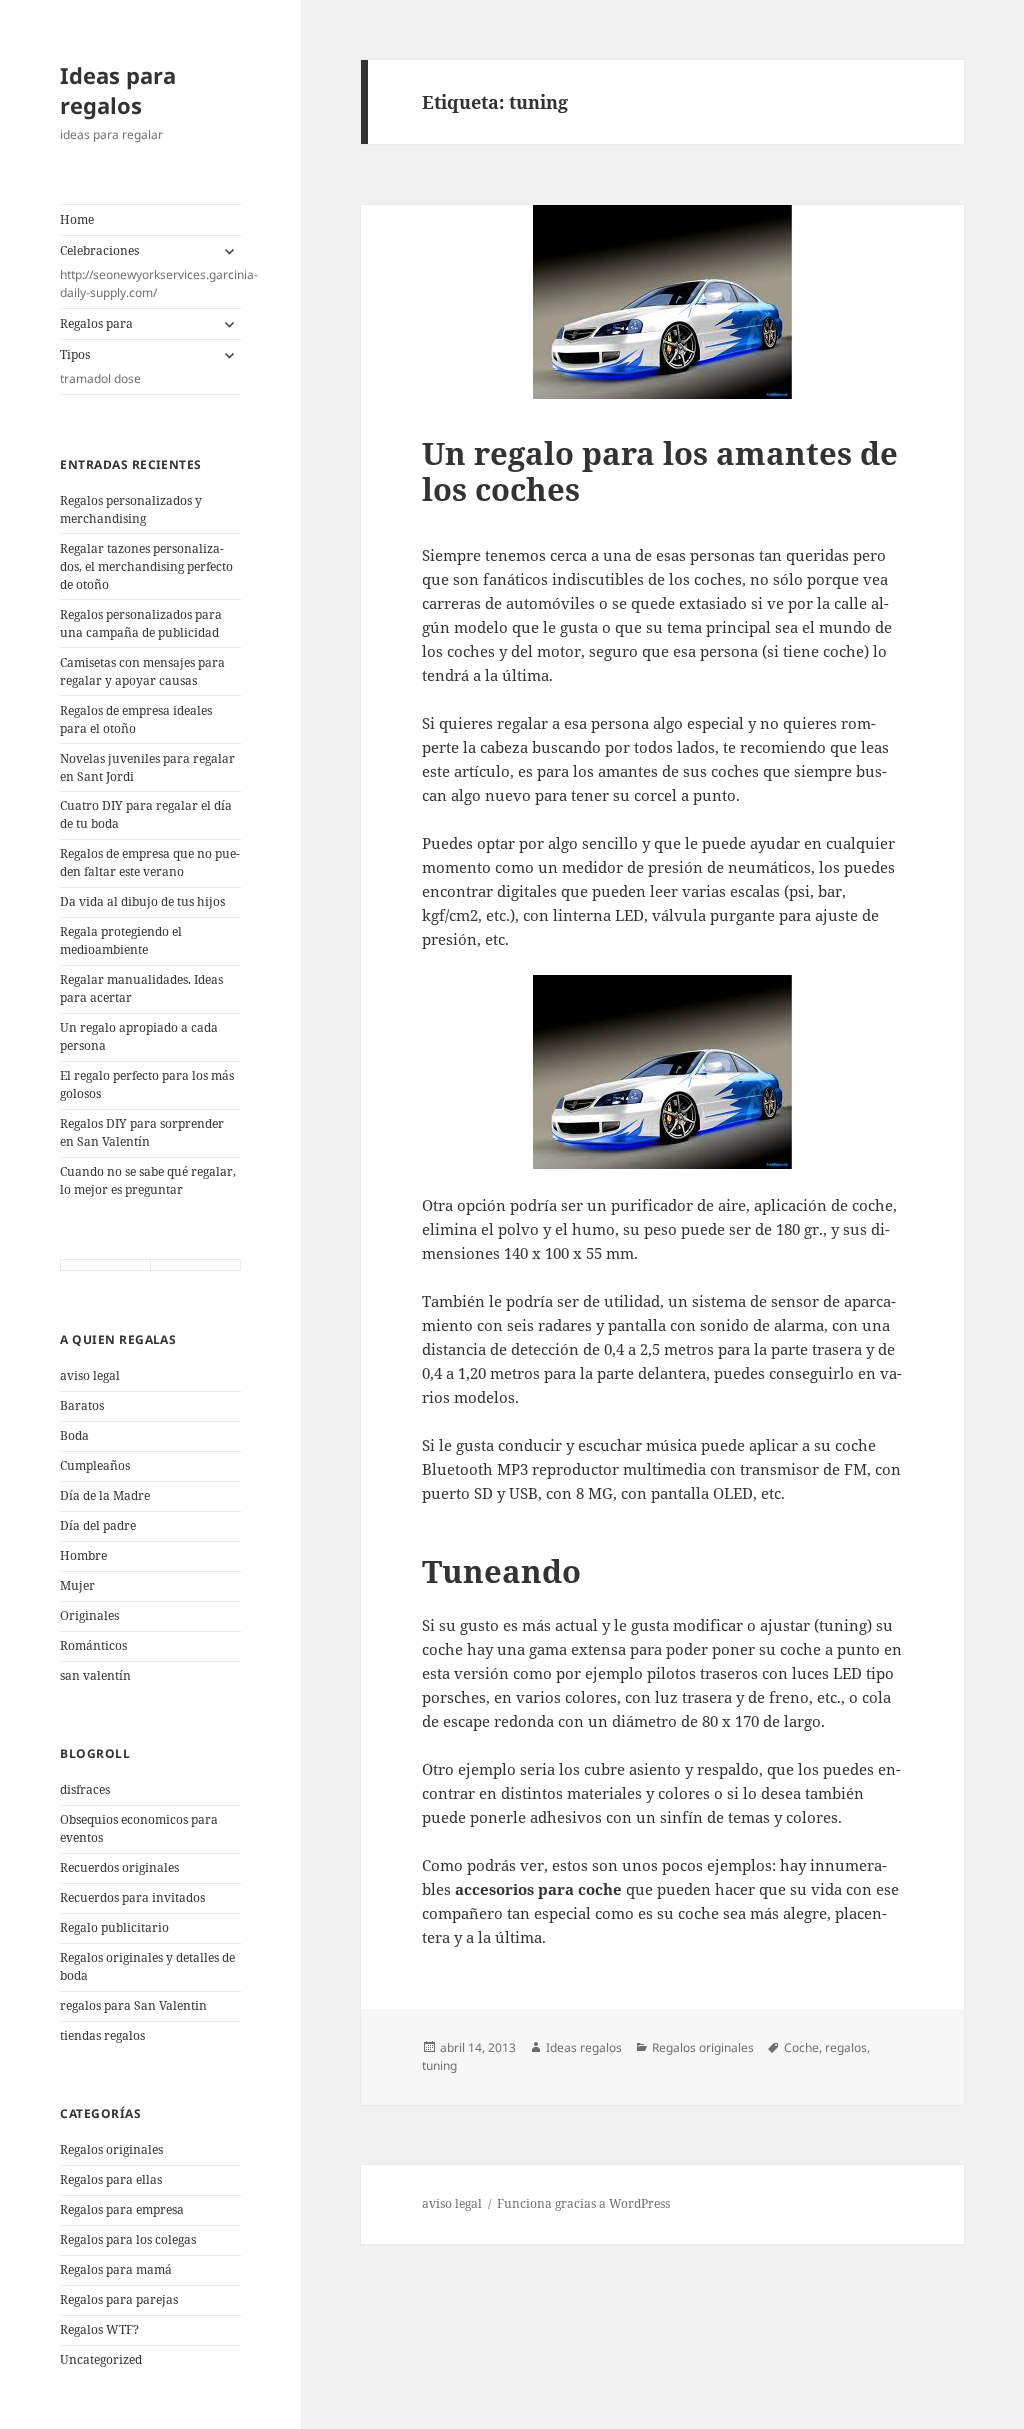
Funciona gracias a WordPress (583, 2203)
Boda (74, 1435)
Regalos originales (111, 2149)
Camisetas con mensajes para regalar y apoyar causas (142, 671)
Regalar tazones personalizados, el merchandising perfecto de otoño (146, 566)
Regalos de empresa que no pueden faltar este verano (150, 862)
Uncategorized (101, 2359)
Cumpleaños (95, 1465)
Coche (801, 2047)
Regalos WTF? (99, 2329)
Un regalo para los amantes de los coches (660, 471)
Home (77, 219)
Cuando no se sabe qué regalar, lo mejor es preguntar (148, 1180)
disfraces (85, 1789)
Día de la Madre (105, 1495)
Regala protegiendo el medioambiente (121, 940)
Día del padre (98, 1525)
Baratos (82, 1405)
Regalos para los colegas (128, 2239)
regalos (846, 2047)
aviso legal (90, 1375)
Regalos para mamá (116, 2269)
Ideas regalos (584, 2047)
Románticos (93, 1645)
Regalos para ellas (111, 2179)
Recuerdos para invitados (132, 1897)
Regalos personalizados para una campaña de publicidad (141, 623)
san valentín (95, 1675)
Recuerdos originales (119, 1867)
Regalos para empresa (122, 2209)
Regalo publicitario (114, 1927)
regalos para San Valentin (133, 2005)
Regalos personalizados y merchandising (131, 509)
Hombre (83, 1555)
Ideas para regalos (118, 90)
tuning (439, 2065)
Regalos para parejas (119, 2299)
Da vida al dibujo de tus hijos (142, 901)
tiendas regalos (102, 2035)
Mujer (77, 1585)
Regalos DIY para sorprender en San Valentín (142, 1132)
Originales (89, 1615)
